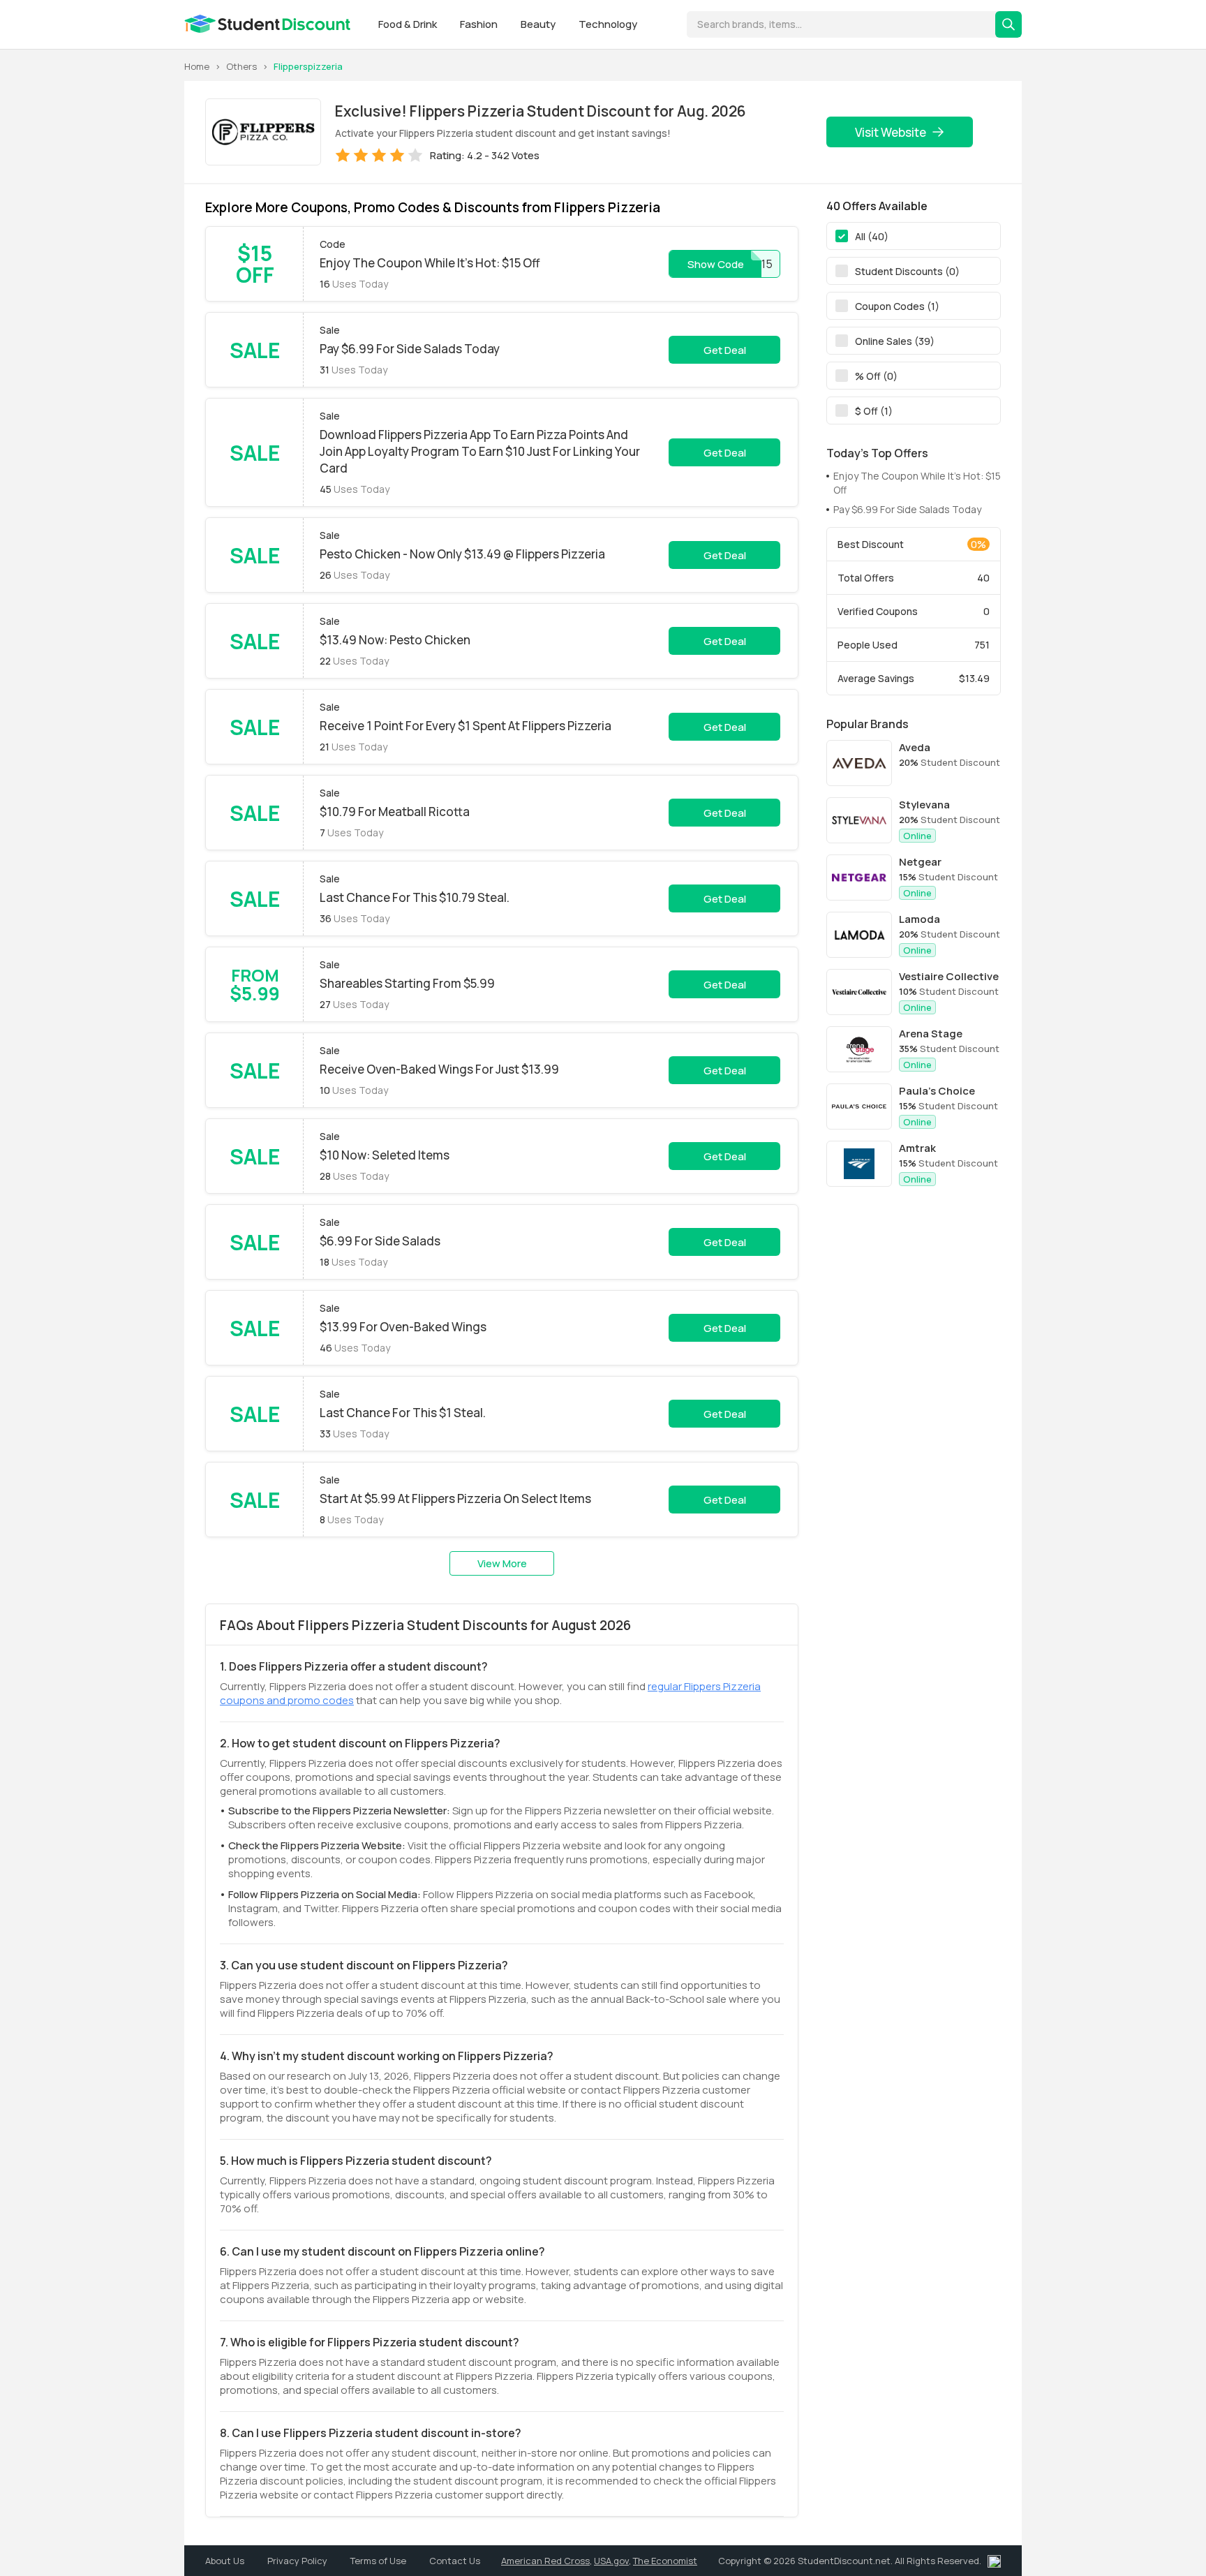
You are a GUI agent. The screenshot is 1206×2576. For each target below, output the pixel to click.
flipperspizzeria (308, 66)
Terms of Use (379, 2561)
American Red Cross (545, 2561)
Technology (608, 24)
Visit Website (891, 132)
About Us (226, 2561)
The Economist (665, 2561)
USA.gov (611, 2561)
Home (197, 66)
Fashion (480, 24)
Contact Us (455, 2561)
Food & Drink (409, 24)
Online (917, 836)
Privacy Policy (298, 2561)
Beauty (539, 24)
